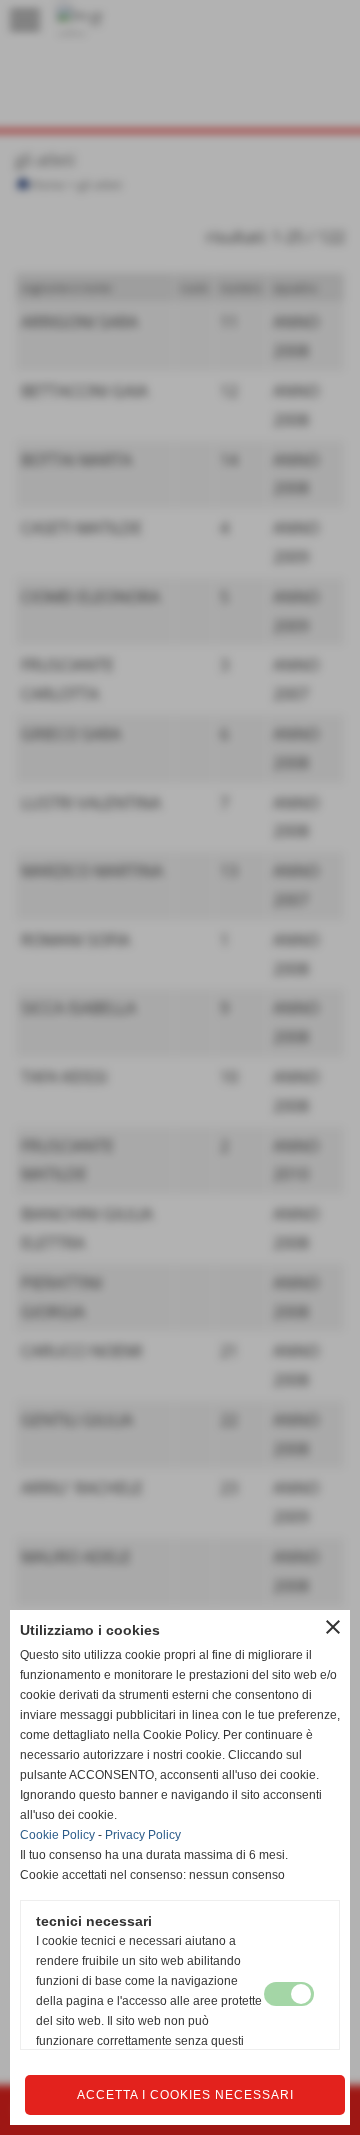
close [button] (333, 1627)
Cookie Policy (57, 1835)
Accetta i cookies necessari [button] (185, 2095)
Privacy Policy (143, 1835)
